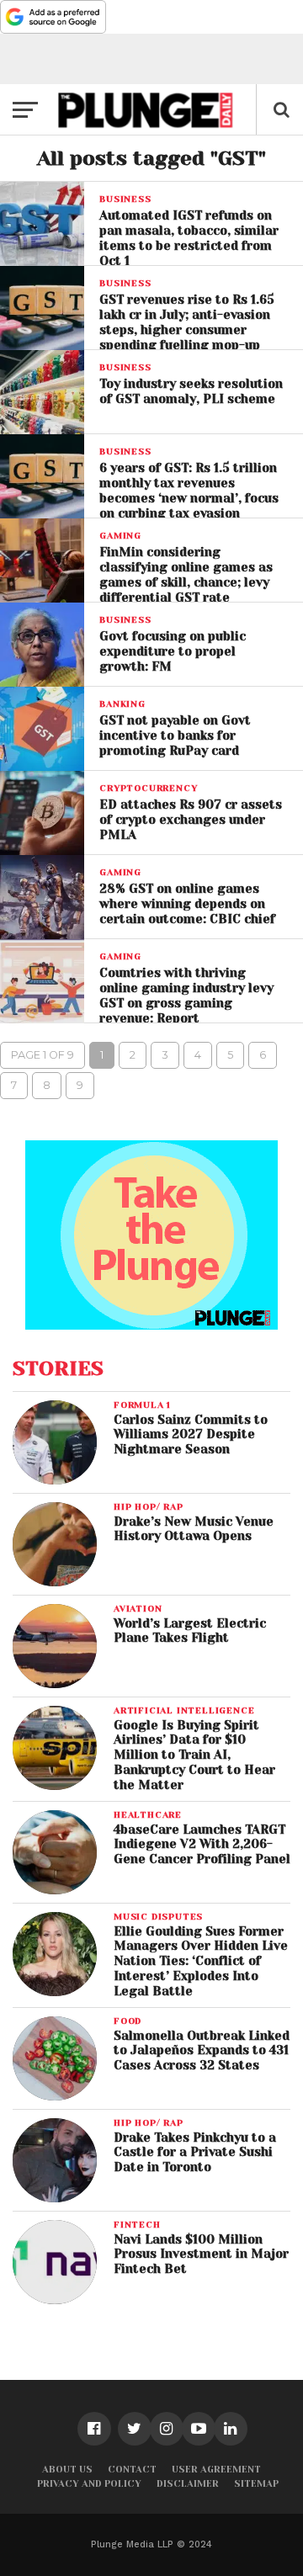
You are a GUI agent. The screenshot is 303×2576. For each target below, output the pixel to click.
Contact (132, 2470)
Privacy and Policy (89, 2484)
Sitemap (256, 2484)
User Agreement (216, 2470)
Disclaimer (188, 2484)
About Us (67, 2470)
